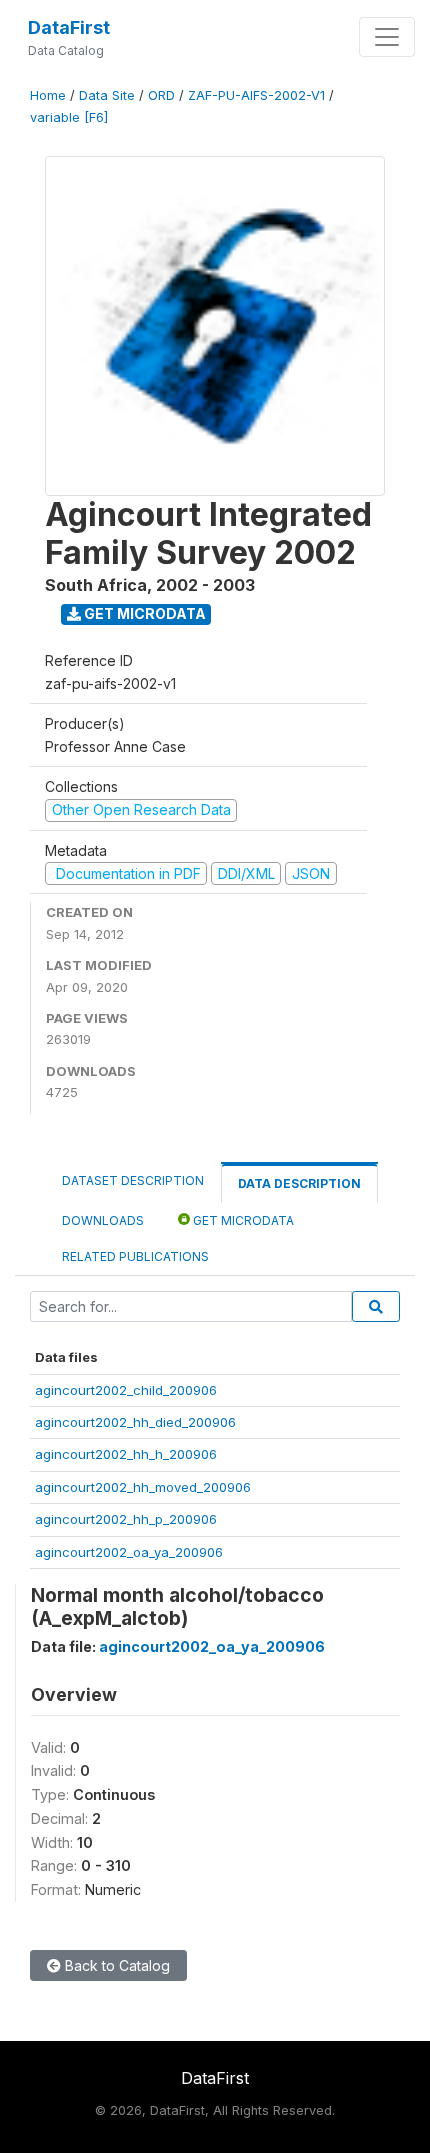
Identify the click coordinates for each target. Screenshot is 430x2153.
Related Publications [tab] (135, 1256)
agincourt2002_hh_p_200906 (126, 1519)
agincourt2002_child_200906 (126, 1390)
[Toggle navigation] (387, 37)
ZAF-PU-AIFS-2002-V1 (256, 95)
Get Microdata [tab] (242, 1220)
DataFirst (69, 27)
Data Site (107, 95)
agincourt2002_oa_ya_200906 (129, 1552)
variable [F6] (69, 117)
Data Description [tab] (299, 1183)
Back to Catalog (115, 1965)
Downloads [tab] (103, 1220)
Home (48, 95)
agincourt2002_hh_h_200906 (126, 1454)
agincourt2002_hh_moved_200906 (143, 1487)
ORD (161, 95)
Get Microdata (143, 613)
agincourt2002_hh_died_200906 (135, 1422)
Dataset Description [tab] (133, 1180)
